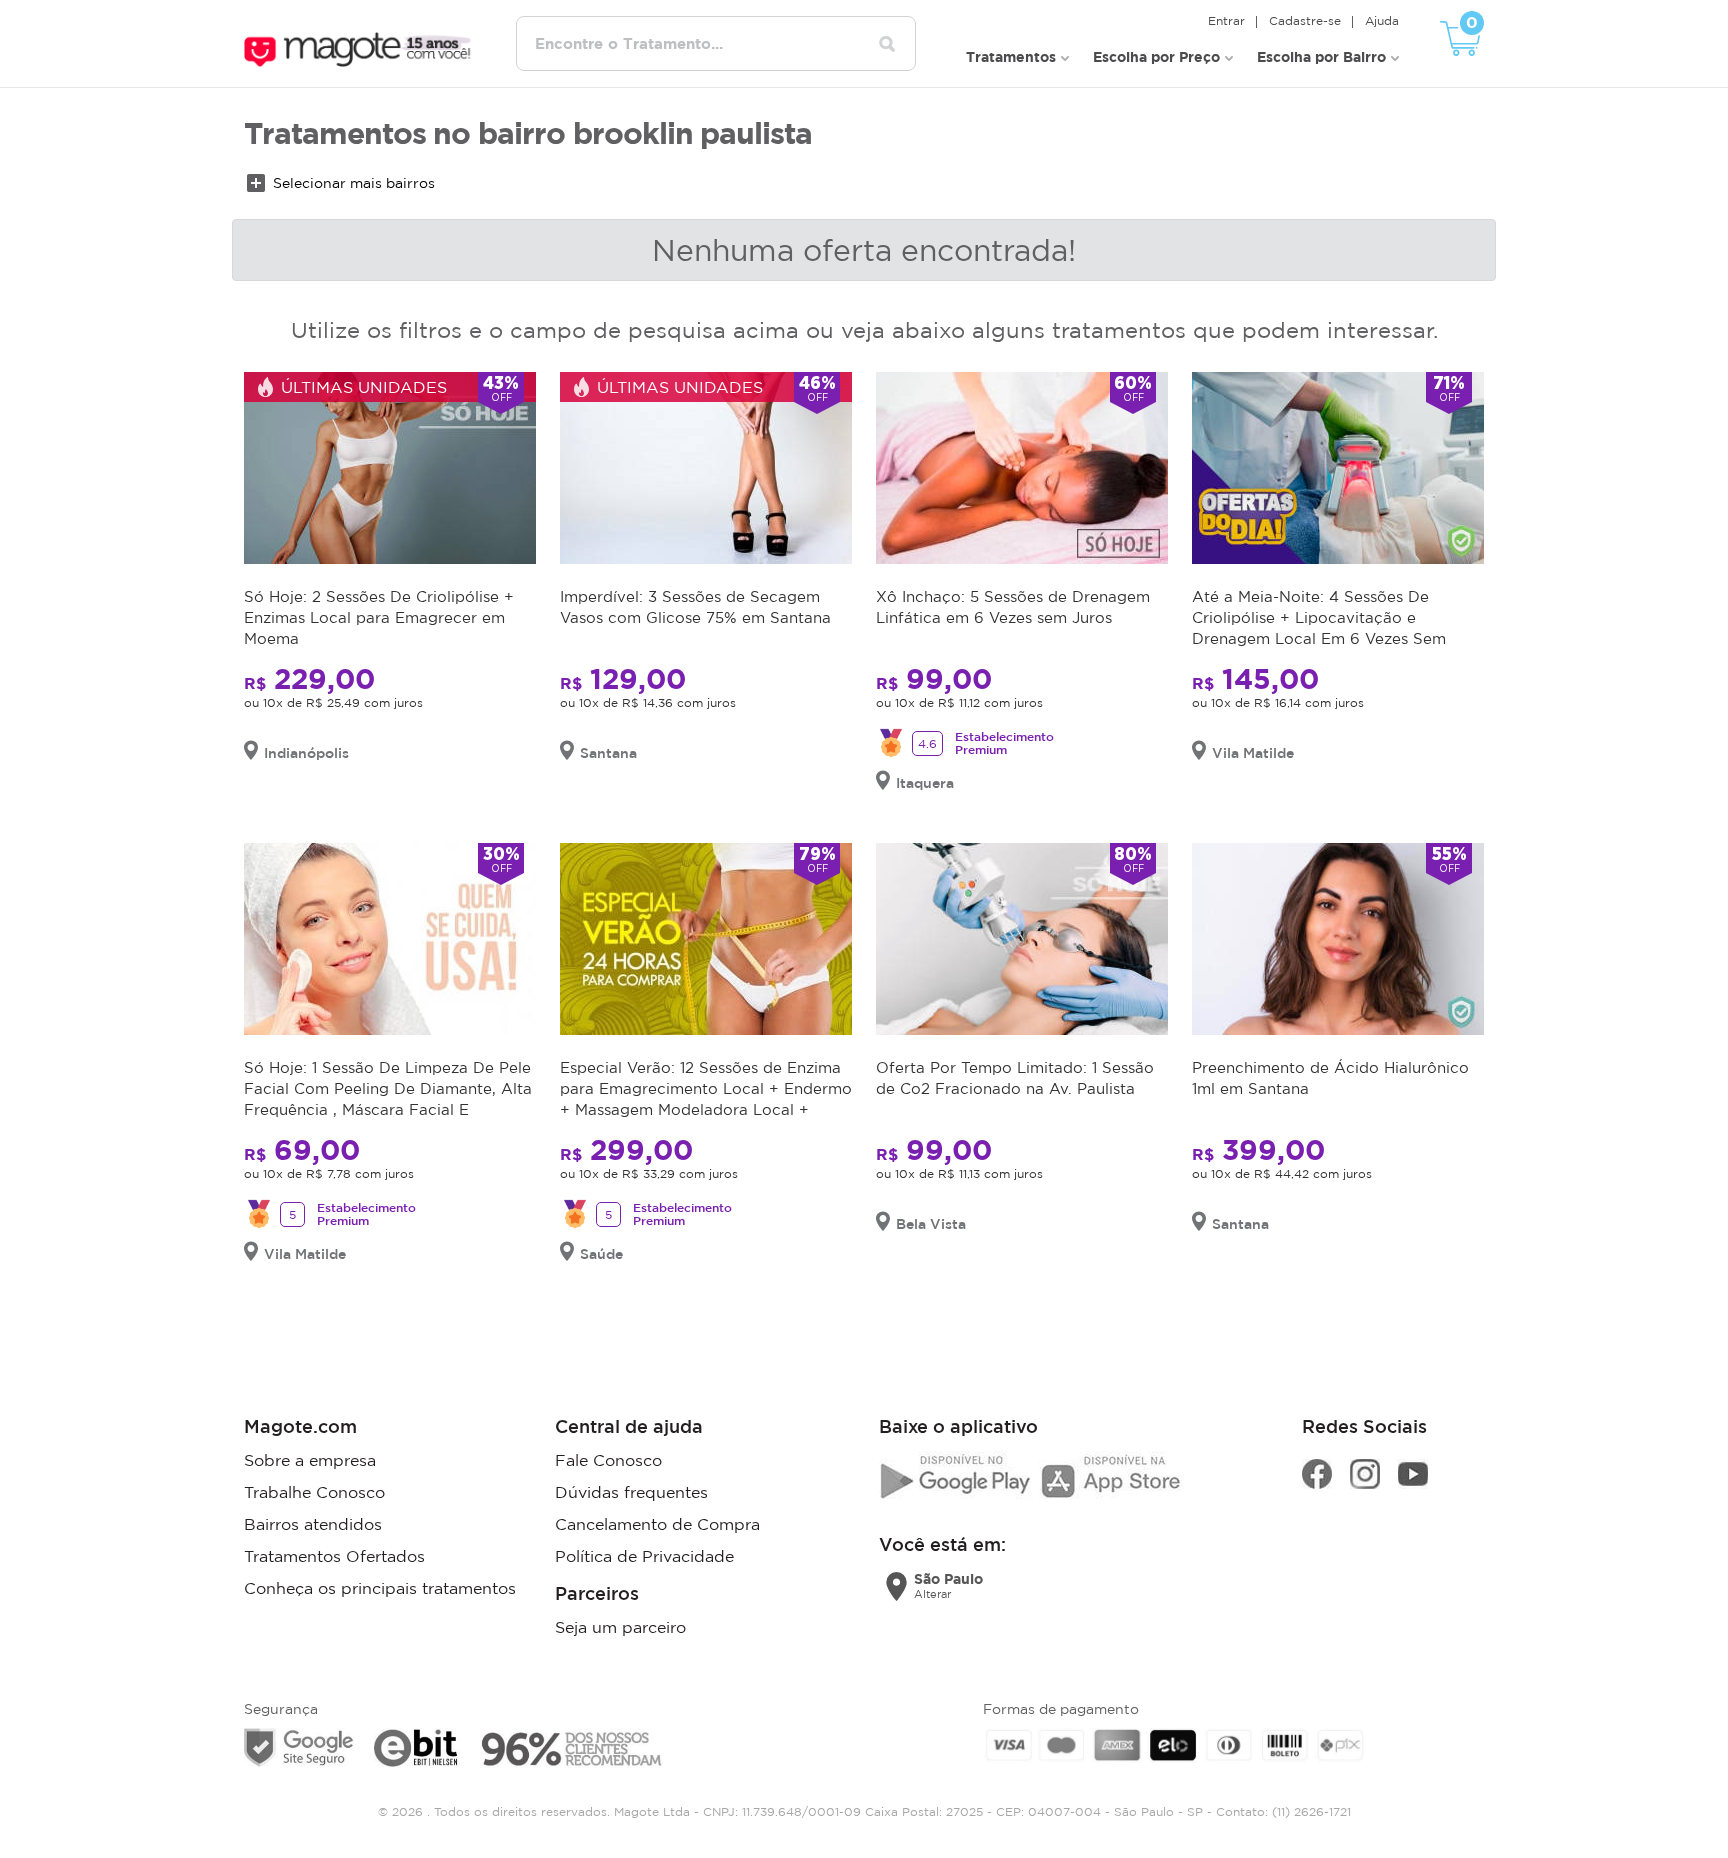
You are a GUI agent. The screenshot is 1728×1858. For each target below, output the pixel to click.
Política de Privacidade (644, 1556)
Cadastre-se (1305, 20)
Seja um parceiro (620, 1627)
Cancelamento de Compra (657, 1524)
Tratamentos (1011, 56)
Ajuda (1382, 20)
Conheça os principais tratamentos (380, 1588)
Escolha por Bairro (1321, 56)
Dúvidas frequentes (631, 1492)
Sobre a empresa (310, 1460)
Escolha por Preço (1156, 56)
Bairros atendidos (313, 1524)
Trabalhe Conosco (314, 1492)
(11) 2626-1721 (1311, 1811)
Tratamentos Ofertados (334, 1556)
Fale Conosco (608, 1460)
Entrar (1226, 20)
